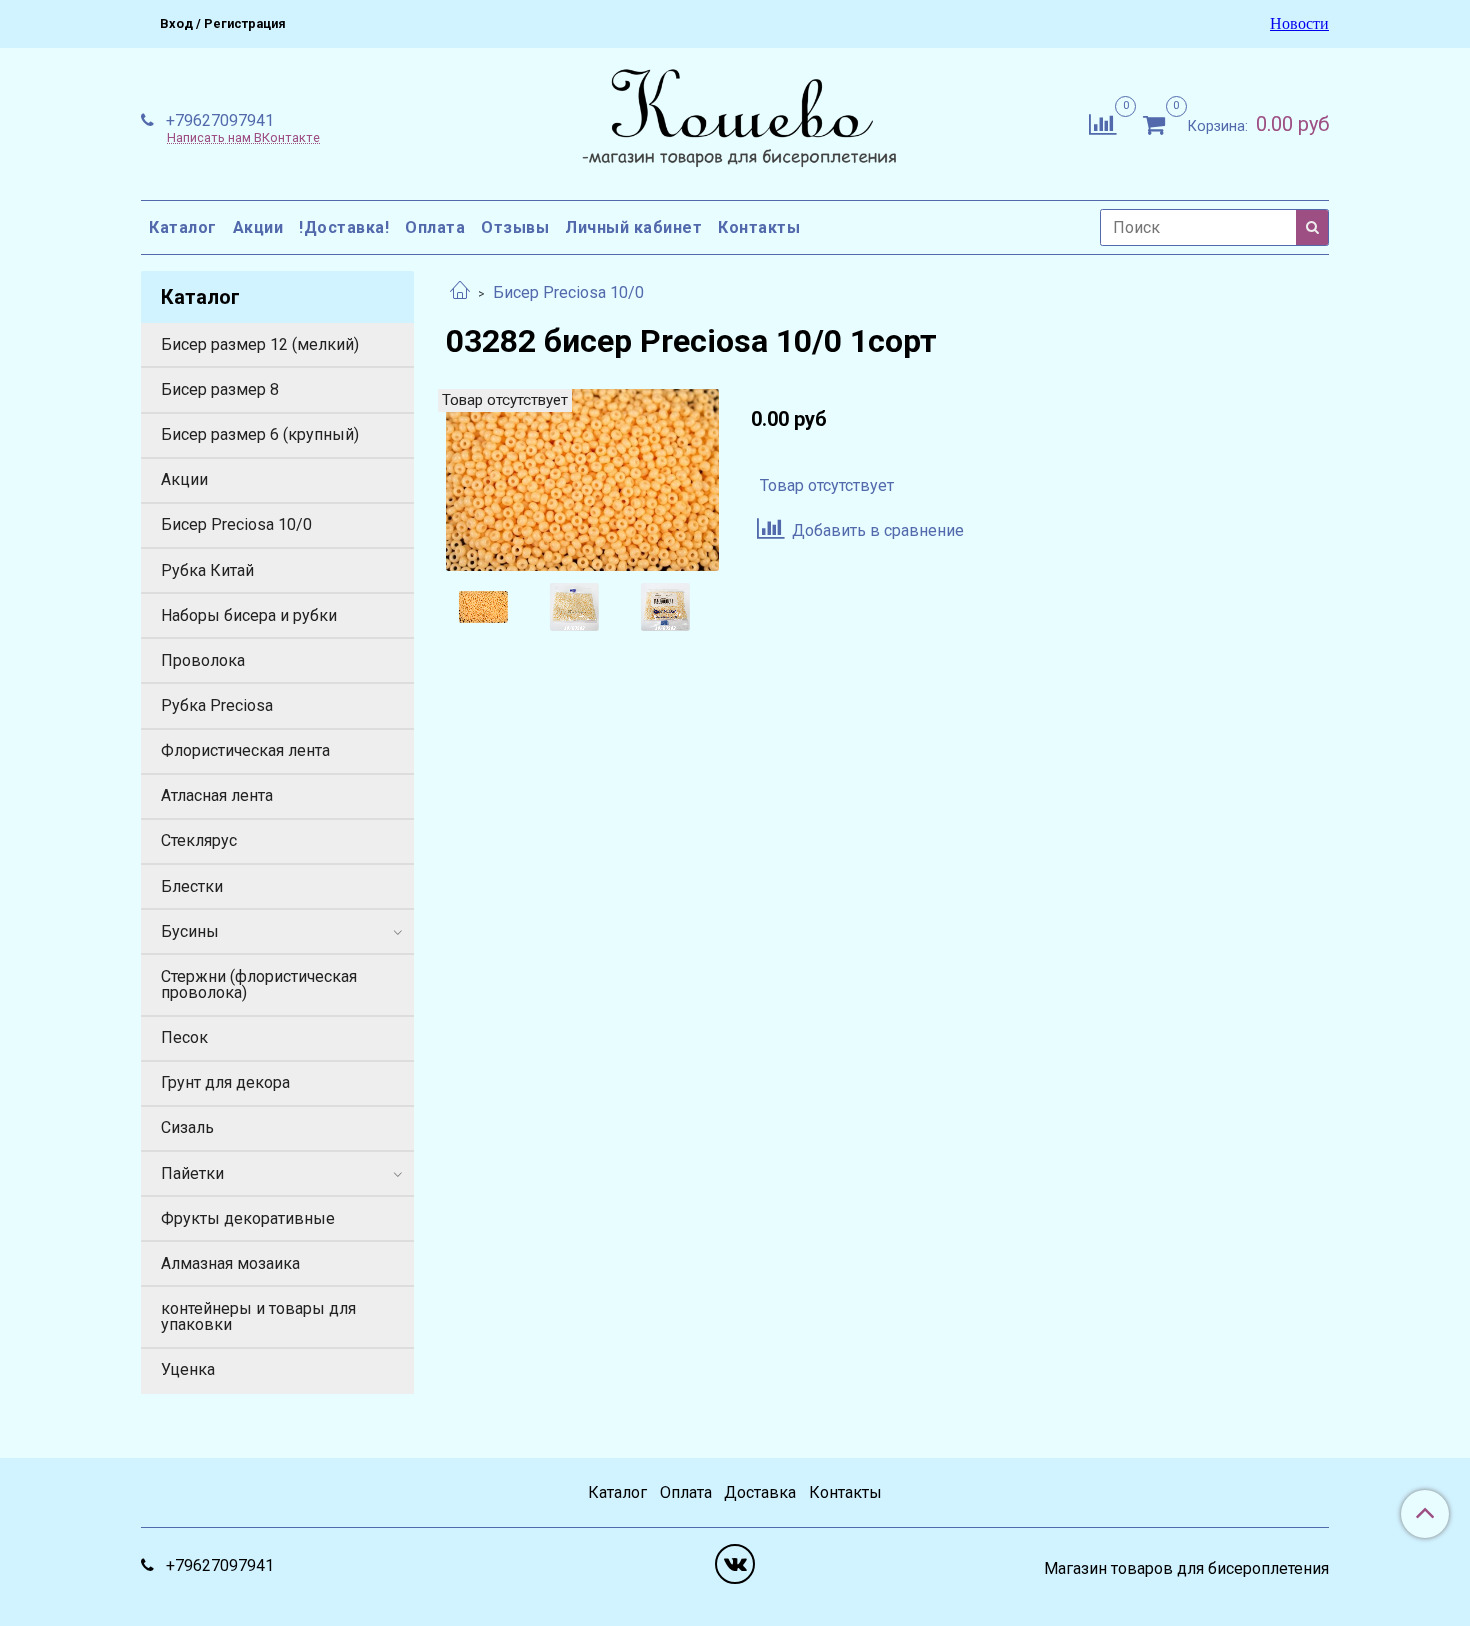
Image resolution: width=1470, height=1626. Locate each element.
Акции (258, 227)
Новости (1299, 24)
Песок (184, 1037)
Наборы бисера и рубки (249, 615)
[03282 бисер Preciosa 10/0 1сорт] (582, 478)
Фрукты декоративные (248, 1218)
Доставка (760, 1492)
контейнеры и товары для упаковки (258, 1316)
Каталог (183, 227)
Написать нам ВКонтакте (243, 138)
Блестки (192, 886)
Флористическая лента (245, 750)
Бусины (190, 931)
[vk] (735, 1564)
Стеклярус (199, 840)
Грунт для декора (225, 1082)
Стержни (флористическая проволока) (259, 984)
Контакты (759, 227)
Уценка (188, 1369)
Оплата (435, 227)
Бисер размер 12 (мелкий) (260, 344)
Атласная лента (217, 795)
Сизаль (187, 1127)
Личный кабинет (633, 227)
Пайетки (192, 1173)
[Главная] (460, 292)
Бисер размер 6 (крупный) (260, 434)
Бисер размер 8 (220, 389)
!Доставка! (344, 227)
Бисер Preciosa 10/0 (568, 292)
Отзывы (515, 227)
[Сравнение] (1102, 122)
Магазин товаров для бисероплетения (1186, 1569)
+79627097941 (218, 120)
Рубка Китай (207, 570)
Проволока (203, 660)
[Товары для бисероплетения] (735, 120)
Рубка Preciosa (217, 705)
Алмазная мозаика (230, 1263)
